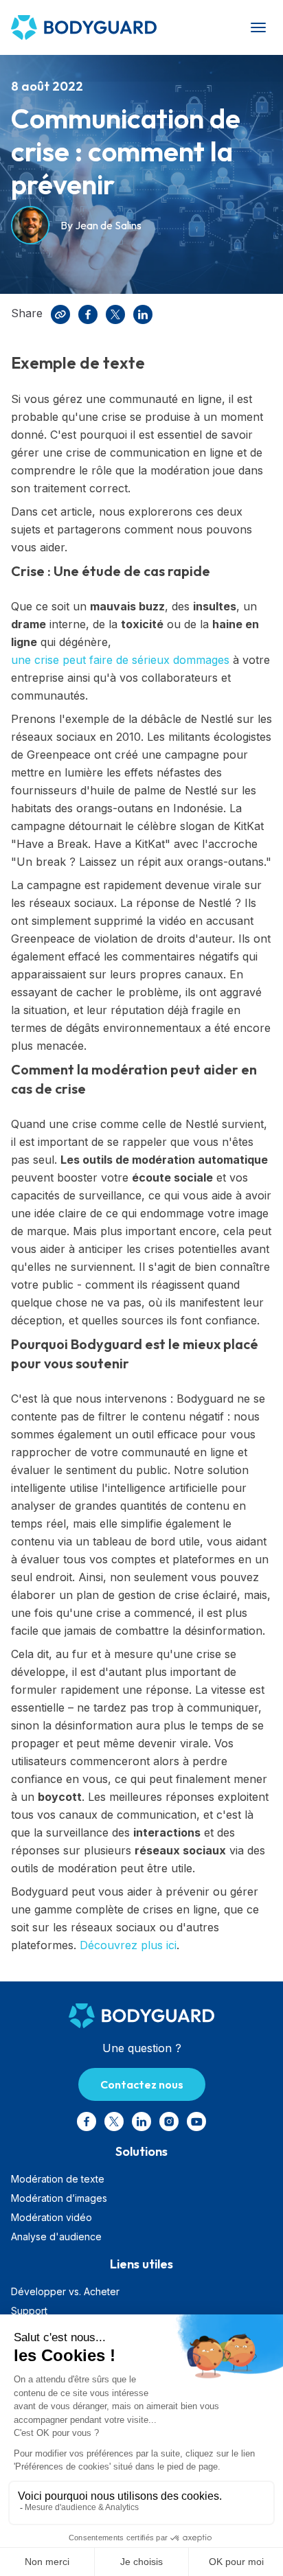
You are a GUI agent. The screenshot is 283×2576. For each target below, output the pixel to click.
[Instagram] (169, 2121)
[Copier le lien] (60, 314)
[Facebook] (88, 314)
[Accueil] (98, 27)
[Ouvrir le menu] (258, 27)
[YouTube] (196, 2121)
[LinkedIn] (143, 314)
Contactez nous (142, 2084)
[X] (115, 314)
